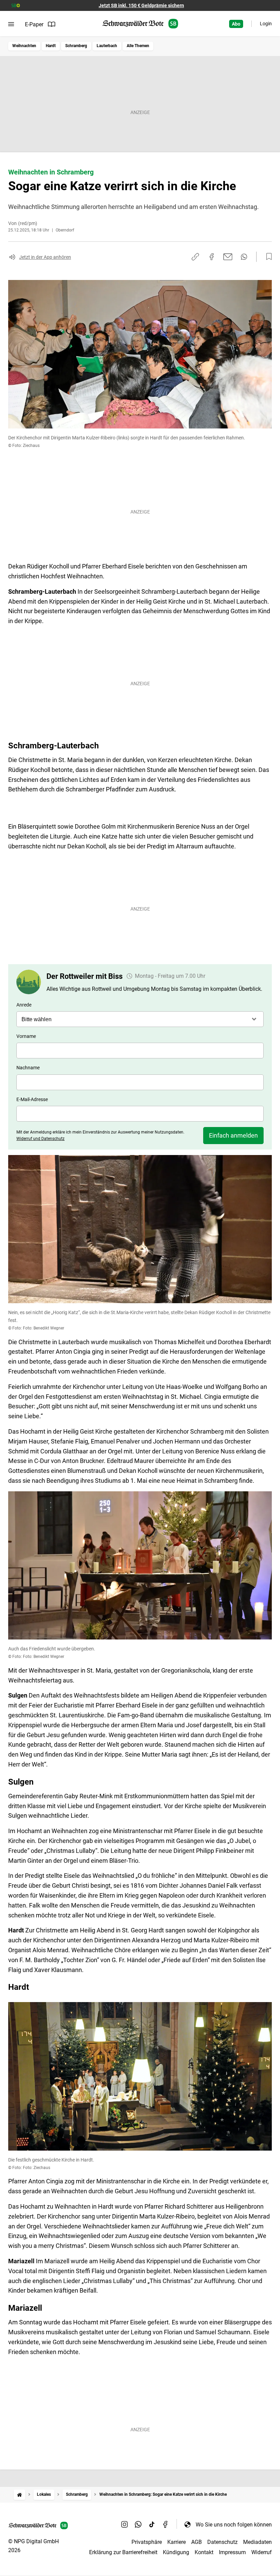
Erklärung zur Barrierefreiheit (123, 2552)
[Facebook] (166, 2524)
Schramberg (76, 46)
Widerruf (262, 2552)
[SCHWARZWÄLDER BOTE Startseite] (140, 24)
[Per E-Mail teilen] (228, 257)
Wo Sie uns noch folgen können (234, 2525)
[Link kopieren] (195, 257)
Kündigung (176, 2552)
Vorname (26, 1036)
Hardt (51, 46)
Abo (236, 24)
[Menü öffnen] (11, 24)
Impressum (232, 2552)
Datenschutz (222, 2542)
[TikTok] (152, 2524)
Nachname (28, 1068)
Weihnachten (24, 46)
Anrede (24, 1005)
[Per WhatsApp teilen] (244, 257)
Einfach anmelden (233, 1135)
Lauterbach (107, 46)
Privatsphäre (147, 2542)
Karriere (177, 2542)
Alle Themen (138, 46)
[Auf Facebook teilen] (212, 257)
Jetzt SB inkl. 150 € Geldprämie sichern (141, 5)
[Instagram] (125, 2524)
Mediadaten (257, 2542)
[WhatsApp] (138, 2524)
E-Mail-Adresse (32, 1099)
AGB (197, 2542)
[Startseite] (19, 2495)
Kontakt (204, 2552)
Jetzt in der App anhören (45, 257)
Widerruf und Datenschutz (40, 1139)
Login (266, 24)
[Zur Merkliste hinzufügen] (267, 257)
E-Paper (34, 24)
